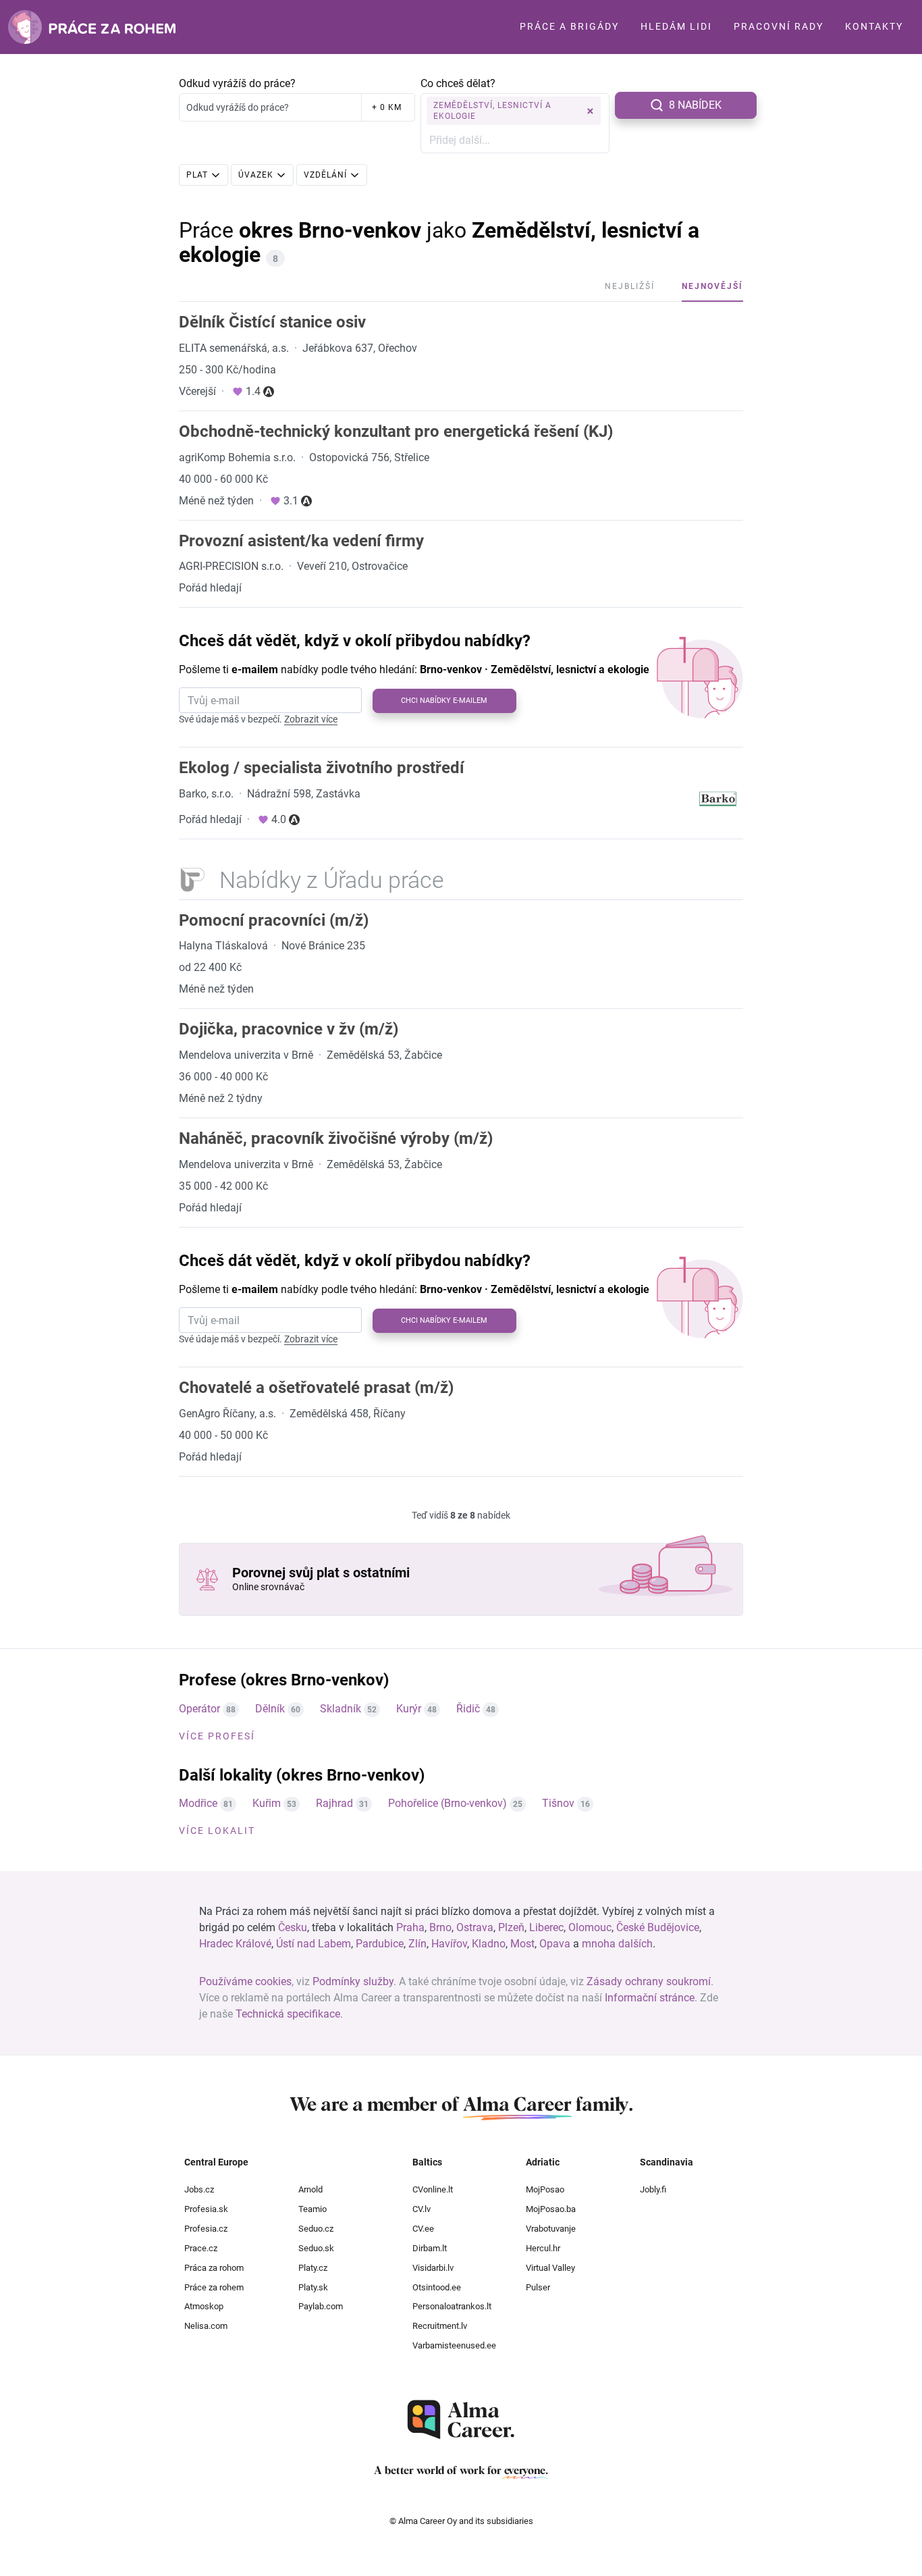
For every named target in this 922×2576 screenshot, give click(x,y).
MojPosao (545, 2189)
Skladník (341, 1709)
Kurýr (409, 1709)
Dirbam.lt (430, 2248)
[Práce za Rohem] (92, 27)
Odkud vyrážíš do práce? (237, 83)
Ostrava (475, 1927)
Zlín (417, 1944)
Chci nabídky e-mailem (444, 701)
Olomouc (590, 1927)
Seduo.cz (316, 2229)
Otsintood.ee (437, 2287)
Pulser (538, 2287)
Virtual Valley (550, 2268)
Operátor (199, 1709)
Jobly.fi (653, 2189)
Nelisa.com (206, 2326)
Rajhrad (334, 1803)
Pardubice (380, 1944)
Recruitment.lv (440, 2326)
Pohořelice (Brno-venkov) (448, 1803)
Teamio (313, 2209)
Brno (440, 1927)
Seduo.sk (316, 2248)
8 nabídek (695, 105)
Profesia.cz (206, 2229)
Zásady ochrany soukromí (649, 1981)
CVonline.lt (433, 2189)
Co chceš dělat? (458, 83)
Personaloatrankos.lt (452, 2306)
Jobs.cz (199, 2189)
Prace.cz (201, 2248)
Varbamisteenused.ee (454, 2345)
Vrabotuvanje (551, 2229)
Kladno (489, 1944)
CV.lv (422, 2209)
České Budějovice (658, 1927)
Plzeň (511, 1927)
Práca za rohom (214, 2268)
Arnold (310, 2189)
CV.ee (423, 2229)
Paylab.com (321, 2306)
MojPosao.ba (551, 2209)
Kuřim (267, 1803)
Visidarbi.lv (433, 2268)
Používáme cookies (245, 1981)
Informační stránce (650, 1998)
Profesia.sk (206, 2209)
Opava (555, 1944)
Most (522, 1944)
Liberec (546, 1927)
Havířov (449, 1944)
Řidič (468, 1709)
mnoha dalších (617, 1944)
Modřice (198, 1803)
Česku (293, 1927)
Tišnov (558, 1803)
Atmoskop (204, 2306)
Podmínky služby (353, 1981)
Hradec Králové (235, 1944)
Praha (410, 1927)
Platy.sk (313, 2287)
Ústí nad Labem (314, 1944)
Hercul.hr (543, 2248)
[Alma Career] (461, 2420)
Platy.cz (313, 2268)
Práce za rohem (214, 2287)
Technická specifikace (288, 2014)
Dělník (270, 1709)
